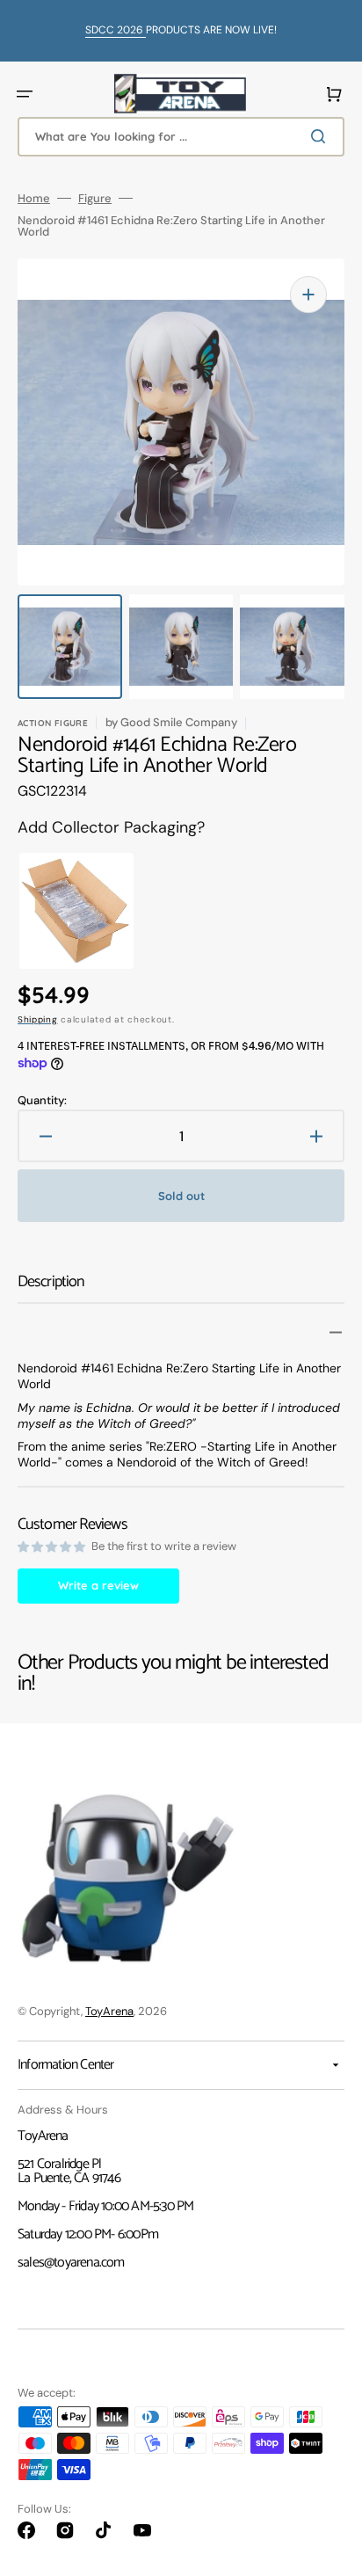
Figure (95, 198)
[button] (25, 94)
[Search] (322, 136)
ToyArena (109, 2011)
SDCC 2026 (116, 30)
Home (34, 198)
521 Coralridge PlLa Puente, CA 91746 (69, 2171)
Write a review (98, 1585)
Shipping (38, 1019)
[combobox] (181, 137)
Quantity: (42, 1100)
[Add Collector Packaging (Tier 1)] (65, 911)
